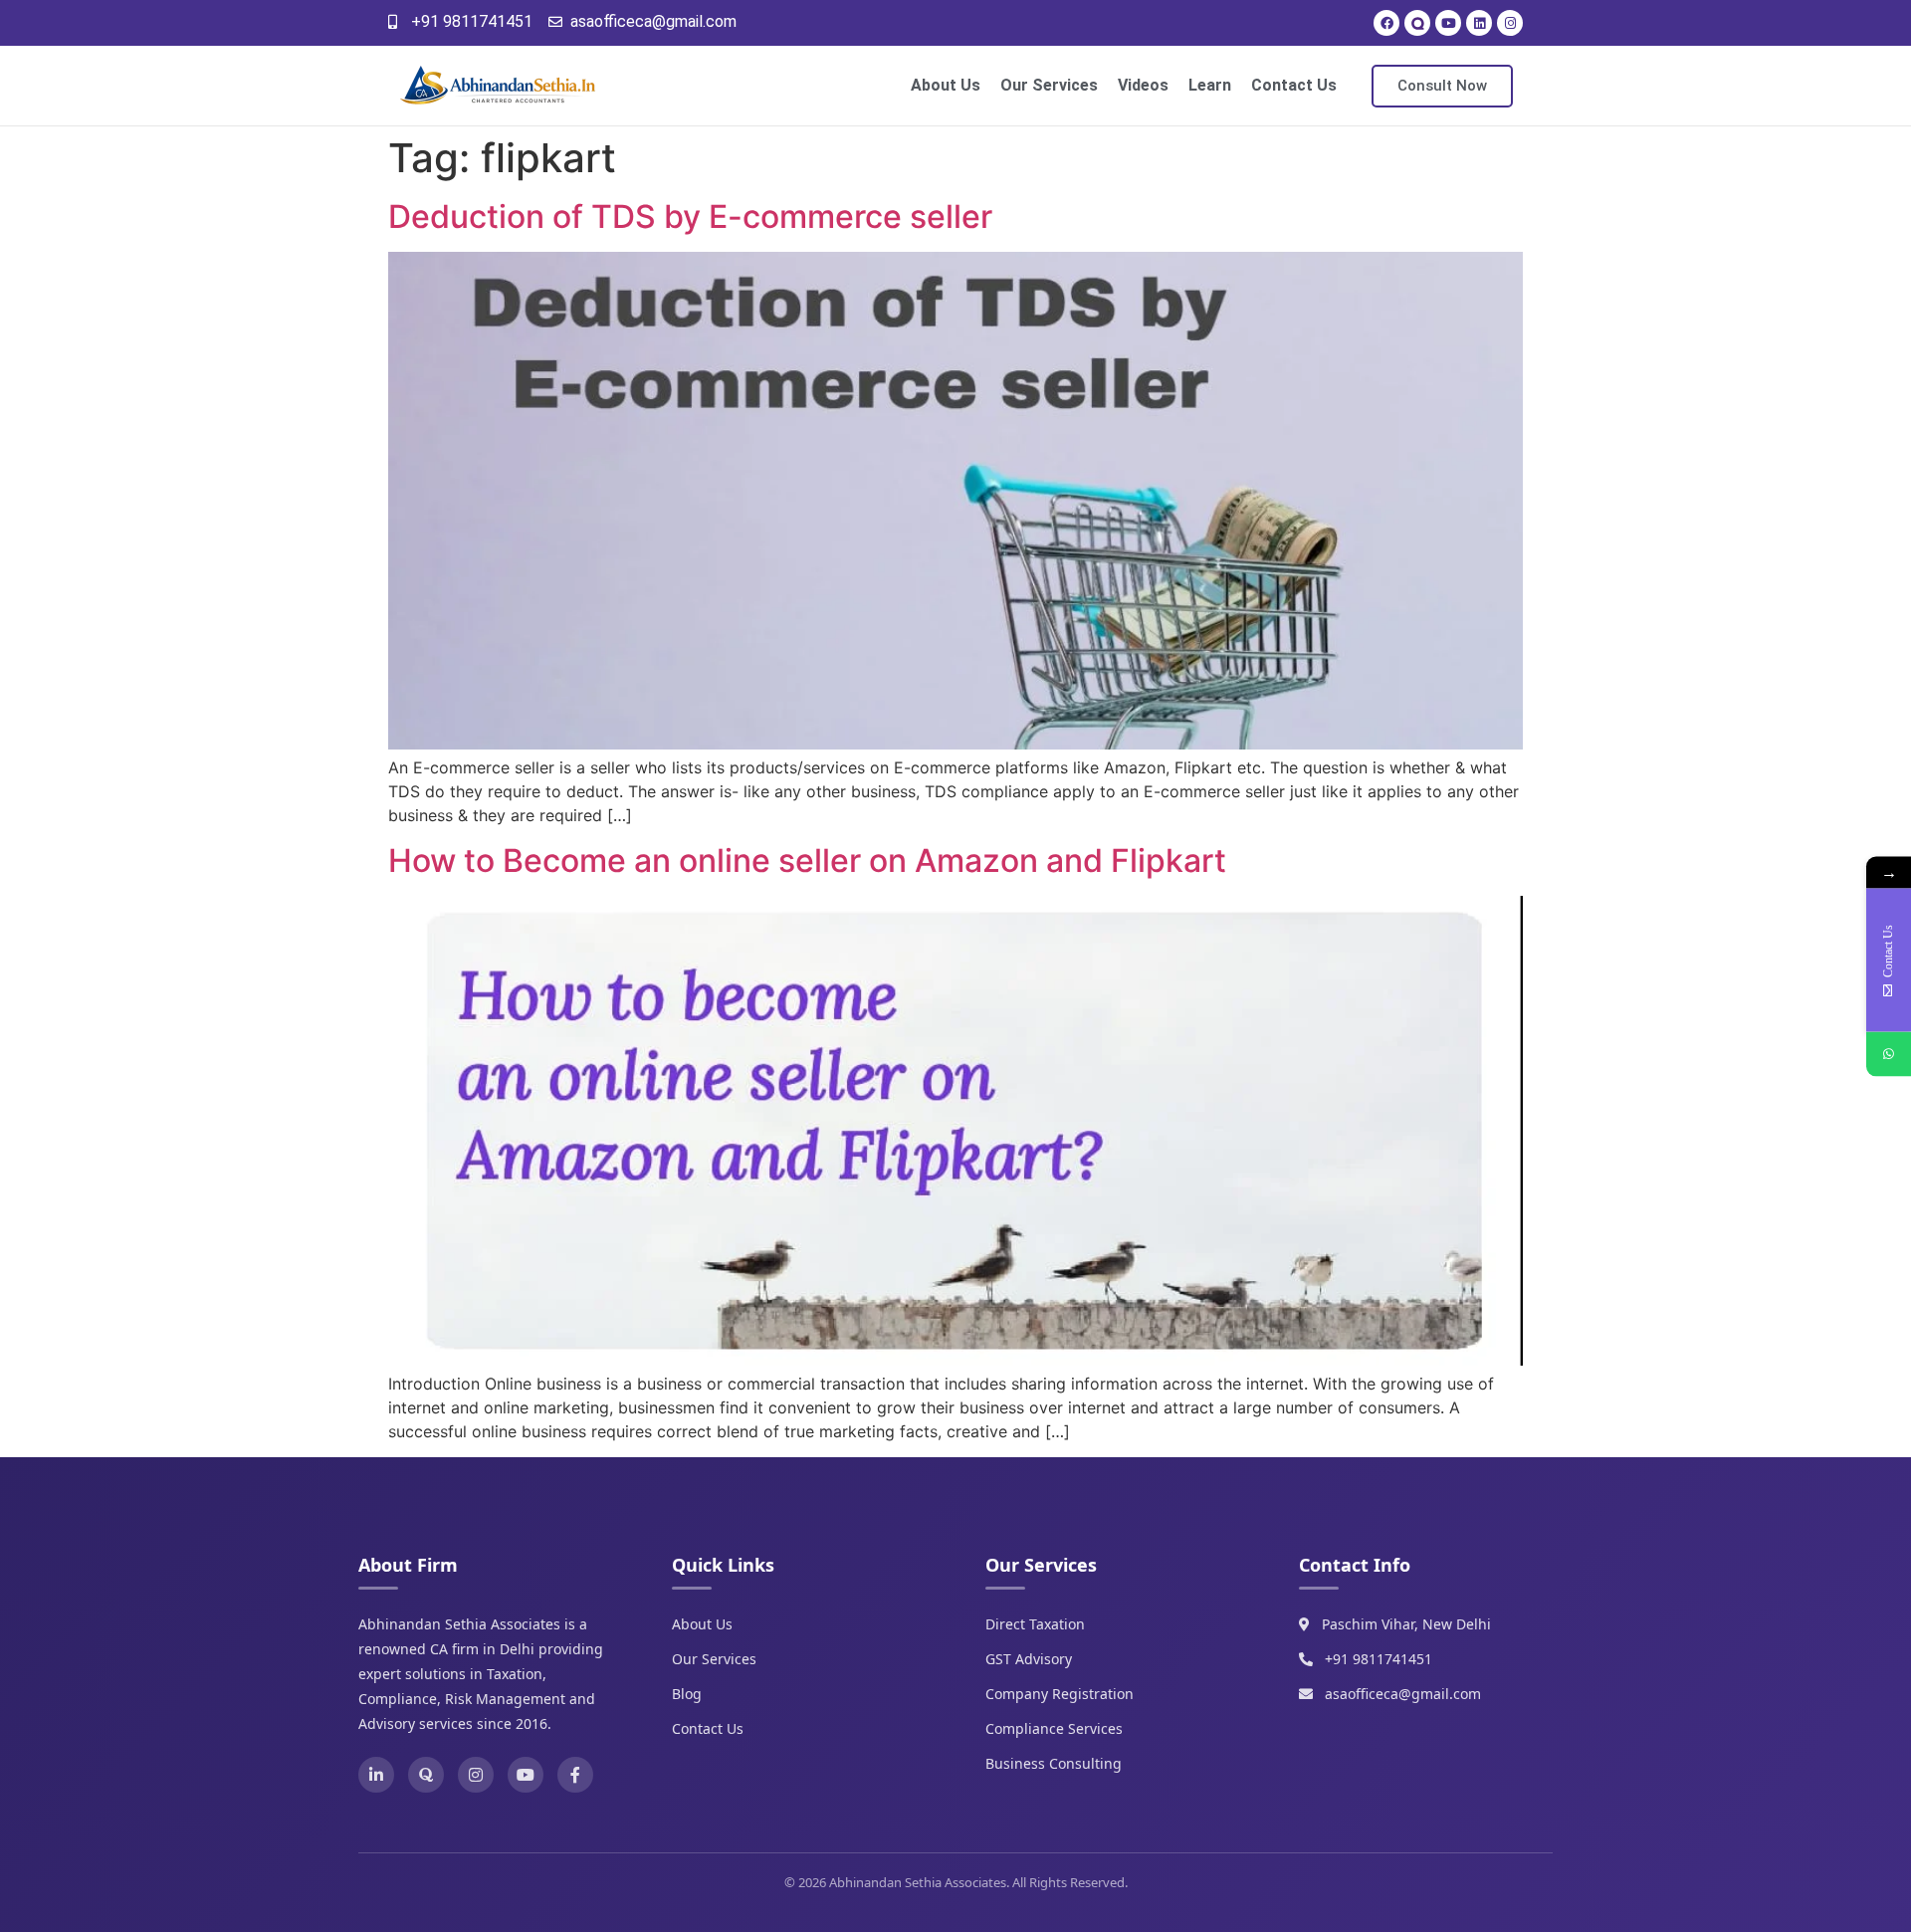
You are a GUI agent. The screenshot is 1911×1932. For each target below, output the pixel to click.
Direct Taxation (1035, 1624)
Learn (1210, 85)
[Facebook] (1386, 23)
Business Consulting (1054, 1763)
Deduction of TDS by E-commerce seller (690, 216)
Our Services (1049, 85)
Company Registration (1060, 1694)
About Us (946, 85)
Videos (1143, 85)
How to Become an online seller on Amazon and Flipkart (807, 860)
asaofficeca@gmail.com (1403, 1694)
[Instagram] (1510, 23)
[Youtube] (1448, 23)
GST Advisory (1029, 1659)
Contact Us (1294, 85)
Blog (687, 1694)
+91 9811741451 (1379, 1659)
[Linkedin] (1479, 23)
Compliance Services (1054, 1728)
